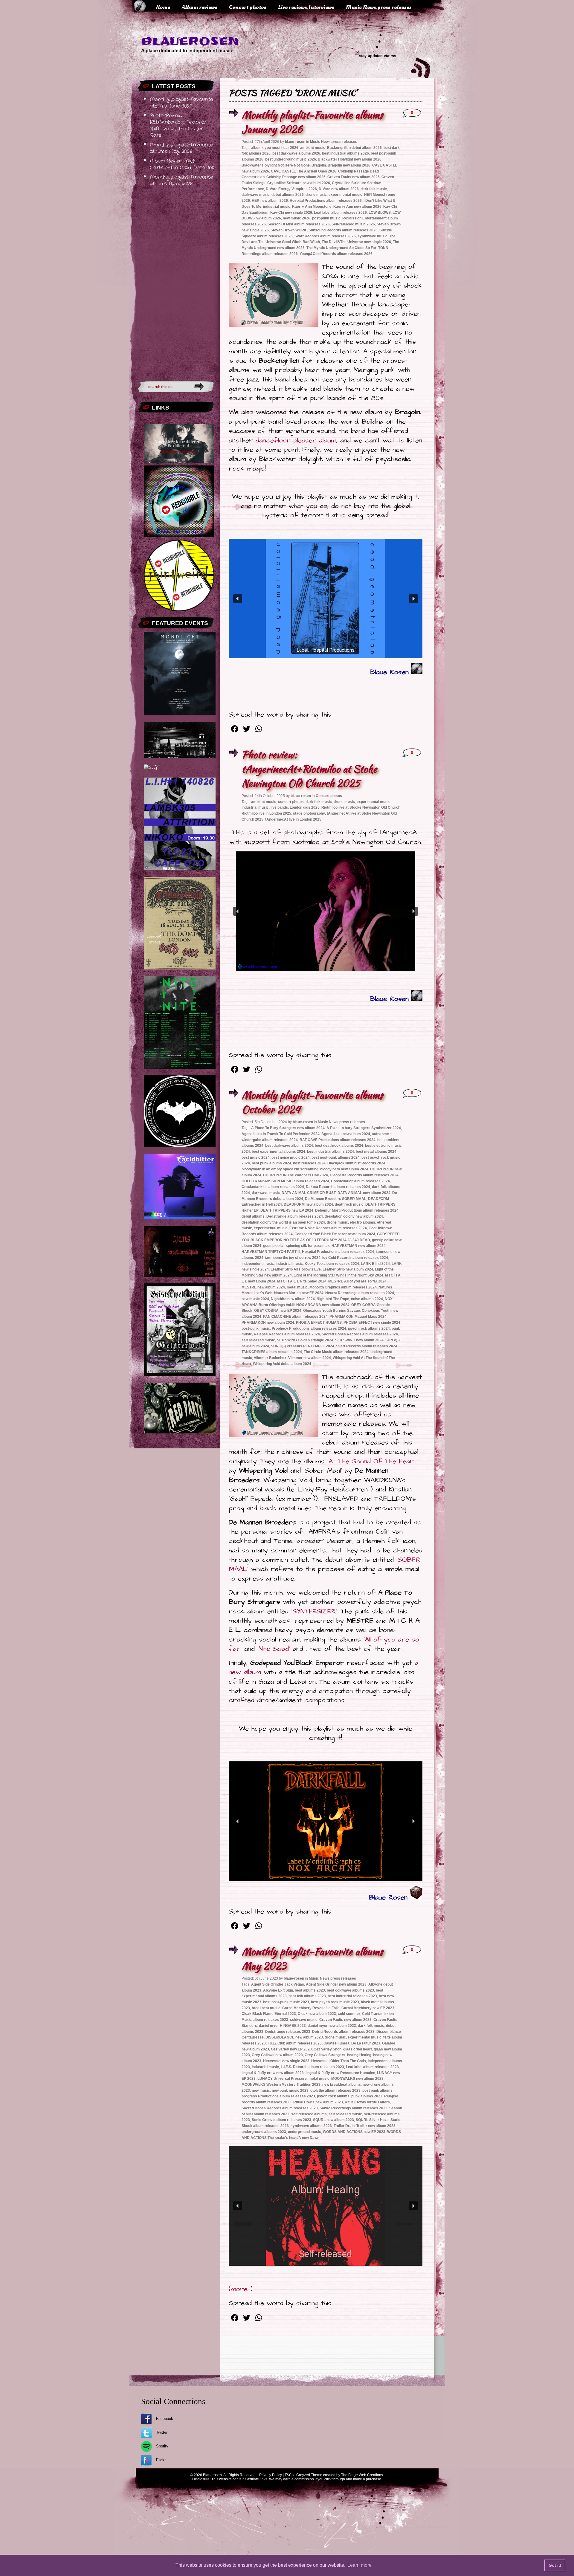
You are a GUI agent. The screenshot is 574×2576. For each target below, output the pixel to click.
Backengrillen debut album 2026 (354, 148)
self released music (258, 1340)
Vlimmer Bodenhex (270, 1358)
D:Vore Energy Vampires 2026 (291, 189)
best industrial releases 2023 (352, 1996)
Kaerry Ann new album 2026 (357, 207)
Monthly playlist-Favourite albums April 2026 (181, 181)
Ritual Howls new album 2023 (318, 2102)
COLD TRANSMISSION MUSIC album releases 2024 (285, 1181)
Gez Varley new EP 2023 (291, 2049)
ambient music (313, 148)
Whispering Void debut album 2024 (282, 1364)
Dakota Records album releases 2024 (338, 1187)
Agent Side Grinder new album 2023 (336, 1984)
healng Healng (359, 2055)
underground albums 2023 (264, 2132)
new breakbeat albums (342, 2085)
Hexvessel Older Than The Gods (339, 2061)
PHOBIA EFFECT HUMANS (319, 1323)
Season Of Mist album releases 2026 (299, 224)
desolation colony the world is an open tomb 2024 (283, 1222)
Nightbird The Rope (333, 1299)
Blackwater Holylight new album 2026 (350, 159)
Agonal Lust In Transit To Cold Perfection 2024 (281, 1134)
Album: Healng (325, 2190)
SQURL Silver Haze (372, 2120)
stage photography (309, 813)
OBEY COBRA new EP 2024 (278, 1311)
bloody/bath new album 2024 (344, 1169)
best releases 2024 (309, 1163)
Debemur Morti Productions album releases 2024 (357, 1210)
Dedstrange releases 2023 (288, 2032)
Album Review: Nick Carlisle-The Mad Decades (182, 164)
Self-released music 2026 (353, 224)
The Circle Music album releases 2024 (336, 1352)
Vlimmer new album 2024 (310, 1358)
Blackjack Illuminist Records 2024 (356, 1163)
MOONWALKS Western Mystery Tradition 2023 (281, 2085)
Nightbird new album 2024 (293, 1299)
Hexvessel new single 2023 (286, 2061)
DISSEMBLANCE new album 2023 (294, 2037)
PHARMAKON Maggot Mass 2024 (358, 1317)
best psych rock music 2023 (335, 2002)
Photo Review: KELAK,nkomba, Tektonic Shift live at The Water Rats (178, 126)
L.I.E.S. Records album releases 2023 (312, 2067)
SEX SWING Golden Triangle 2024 (305, 1340)
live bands (279, 807)
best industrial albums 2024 (330, 1152)
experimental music (345, 195)
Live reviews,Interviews (306, 7)
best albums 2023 (310, 1990)
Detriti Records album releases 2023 (343, 2032)
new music (261, 2091)
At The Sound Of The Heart (373, 1461)
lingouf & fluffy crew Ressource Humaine (340, 2073)
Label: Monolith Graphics (324, 1861)
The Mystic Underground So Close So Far (341, 248)
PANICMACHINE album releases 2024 (295, 1317)
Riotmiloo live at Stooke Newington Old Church (361, 807)
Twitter (162, 2432)
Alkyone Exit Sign (278, 1990)
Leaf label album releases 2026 (340, 213)
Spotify (162, 2446)
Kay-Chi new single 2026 (291, 213)
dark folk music (374, 189)
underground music (304, 2132)
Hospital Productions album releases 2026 (326, 201)
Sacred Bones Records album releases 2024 (360, 1334)
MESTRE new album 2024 (263, 1287)
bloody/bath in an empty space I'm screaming (280, 1169)
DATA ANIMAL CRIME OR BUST (309, 1193)
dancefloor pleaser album (296, 440)
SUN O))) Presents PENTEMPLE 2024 (303, 1346)
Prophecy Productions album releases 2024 (309, 1329)
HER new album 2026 (270, 201)
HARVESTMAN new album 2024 (359, 1246)
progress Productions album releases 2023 (278, 2096)
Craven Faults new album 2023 (345, 2020)
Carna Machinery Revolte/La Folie (311, 2008)
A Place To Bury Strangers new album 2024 (288, 1128)
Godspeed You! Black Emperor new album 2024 (335, 1234)
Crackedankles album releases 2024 (273, 1187)
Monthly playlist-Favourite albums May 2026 (181, 148)
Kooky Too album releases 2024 (332, 1264)
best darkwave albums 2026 (296, 153)
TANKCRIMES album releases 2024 (272, 1352)
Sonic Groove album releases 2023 (281, 2120)
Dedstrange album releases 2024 (295, 1216)
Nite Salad (274, 1649)
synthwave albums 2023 (311, 2126)
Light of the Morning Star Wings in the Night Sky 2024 (338, 1275)
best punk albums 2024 (271, 1163)
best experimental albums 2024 (278, 1152)
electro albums (362, 1222)
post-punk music (326, 218)
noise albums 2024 (367, 1299)
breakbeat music (266, 2008)
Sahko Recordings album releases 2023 (354, 2108)
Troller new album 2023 (376, 2126)
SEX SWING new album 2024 (359, 1340)
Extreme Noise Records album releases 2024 (328, 1228)
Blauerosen (190, 41)
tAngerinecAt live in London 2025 (293, 819)
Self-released (325, 2254)
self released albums (309, 2114)
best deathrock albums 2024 (339, 1146)
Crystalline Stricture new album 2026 (299, 183)
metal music (297, 1287)
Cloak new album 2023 (317, 2014)
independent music (258, 1264)
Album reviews (200, 7)
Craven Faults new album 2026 (354, 177)
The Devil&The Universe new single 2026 (356, 242)
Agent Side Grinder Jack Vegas (278, 1984)
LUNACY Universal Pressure (282, 2079)
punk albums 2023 (367, 2096)
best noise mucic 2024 (291, 1158)
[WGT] (152, 768)
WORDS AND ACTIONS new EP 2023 (354, 2132)
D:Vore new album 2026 (339, 189)
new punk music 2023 (290, 2091)
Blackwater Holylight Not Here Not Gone (276, 165)
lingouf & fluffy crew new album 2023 (273, 2073)
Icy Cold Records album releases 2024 (355, 1258)
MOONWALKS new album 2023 (357, 2079)
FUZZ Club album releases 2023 (295, 2043)
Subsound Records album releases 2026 (343, 230)
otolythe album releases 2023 (335, 2091)
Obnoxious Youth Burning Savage (332, 1311)
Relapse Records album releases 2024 (287, 1334)
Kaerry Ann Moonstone (312, 207)
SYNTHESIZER (314, 1611)
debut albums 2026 (288, 195)
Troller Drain (344, 2126)
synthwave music (373, 236)
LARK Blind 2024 (375, 1264)
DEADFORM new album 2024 (308, 1204)
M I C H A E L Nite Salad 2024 (302, 1281)
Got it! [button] (555, 2565)
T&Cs (289, 2475)
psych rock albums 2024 (369, 1329)
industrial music (277, 207)
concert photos (291, 802)
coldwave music (304, 2020)
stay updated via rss (378, 56)
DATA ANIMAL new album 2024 (364, 1193)
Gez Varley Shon (328, 2049)
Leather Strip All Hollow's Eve (296, 1269)
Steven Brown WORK (289, 230)
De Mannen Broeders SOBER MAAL (336, 1199)
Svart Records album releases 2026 (325, 236)
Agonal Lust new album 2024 (346, 1134)
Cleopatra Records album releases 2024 (364, 1175)
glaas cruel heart (358, 2049)
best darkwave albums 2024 (289, 1146)
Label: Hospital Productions (326, 650)
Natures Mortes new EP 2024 (299, 1293)
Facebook (165, 2419)
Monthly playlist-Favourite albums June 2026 (181, 103)
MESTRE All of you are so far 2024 (357, 1281)
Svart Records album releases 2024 (367, 1346)
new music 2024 (255, 1299)
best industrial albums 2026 (345, 153)
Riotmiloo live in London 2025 (266, 813)
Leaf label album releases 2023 (372, 2067)
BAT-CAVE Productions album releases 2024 (338, 1140)
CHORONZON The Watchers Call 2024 (296, 1175)
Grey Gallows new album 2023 (277, 2055)
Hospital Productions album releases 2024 (338, 1252)
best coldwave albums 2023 (350, 1990)
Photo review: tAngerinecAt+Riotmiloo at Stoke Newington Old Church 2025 (309, 769)
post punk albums (377, 2091)
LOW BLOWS (380, 213)
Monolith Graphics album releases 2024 (343, 1287)
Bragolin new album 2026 (349, 165)
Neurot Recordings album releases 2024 (360, 1293)
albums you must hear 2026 (275, 148)
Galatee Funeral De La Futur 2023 (352, 2043)
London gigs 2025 (305, 807)
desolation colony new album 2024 (354, 1216)
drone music (316, 195)
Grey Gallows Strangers (325, 2055)
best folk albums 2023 (307, 1996)
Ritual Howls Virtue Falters (367, 2102)
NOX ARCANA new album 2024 (323, 1305)
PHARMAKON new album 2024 (268, 1323)
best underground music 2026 (291, 159)
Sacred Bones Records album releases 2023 (280, 2108)
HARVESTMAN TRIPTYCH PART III (271, 1252)
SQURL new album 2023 (333, 2120)
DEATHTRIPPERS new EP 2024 (287, 1210)
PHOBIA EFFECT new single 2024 (372, 1323)
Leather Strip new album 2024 (348, 1269)
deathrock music (349, 1204)
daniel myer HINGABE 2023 (282, 2026)
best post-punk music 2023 (286, 2002)
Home (163, 7)
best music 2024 (256, 1158)
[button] (238, 599)
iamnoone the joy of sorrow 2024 (293, 1258)
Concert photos (248, 7)
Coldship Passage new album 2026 (296, 177)
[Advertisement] (176, 282)
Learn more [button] (359, 2565)
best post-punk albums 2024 (336, 1158)
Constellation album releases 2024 (360, 1181)
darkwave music (256, 195)
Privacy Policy (271, 2475)
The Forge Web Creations (362, 2475)
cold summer (349, 2014)
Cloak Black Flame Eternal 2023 (269, 2014)
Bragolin (319, 165)
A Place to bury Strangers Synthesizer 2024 (364, 1128)
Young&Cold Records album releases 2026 (336, 254)
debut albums (253, 1216)
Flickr (161, 2460)
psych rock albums (333, 2096)
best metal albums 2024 (376, 1152)
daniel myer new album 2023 (332, 2026)
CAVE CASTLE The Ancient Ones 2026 (304, 171)
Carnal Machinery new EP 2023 (368, 2008)
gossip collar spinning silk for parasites (296, 1246)
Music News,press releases (379, 7)
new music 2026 (297, 218)
